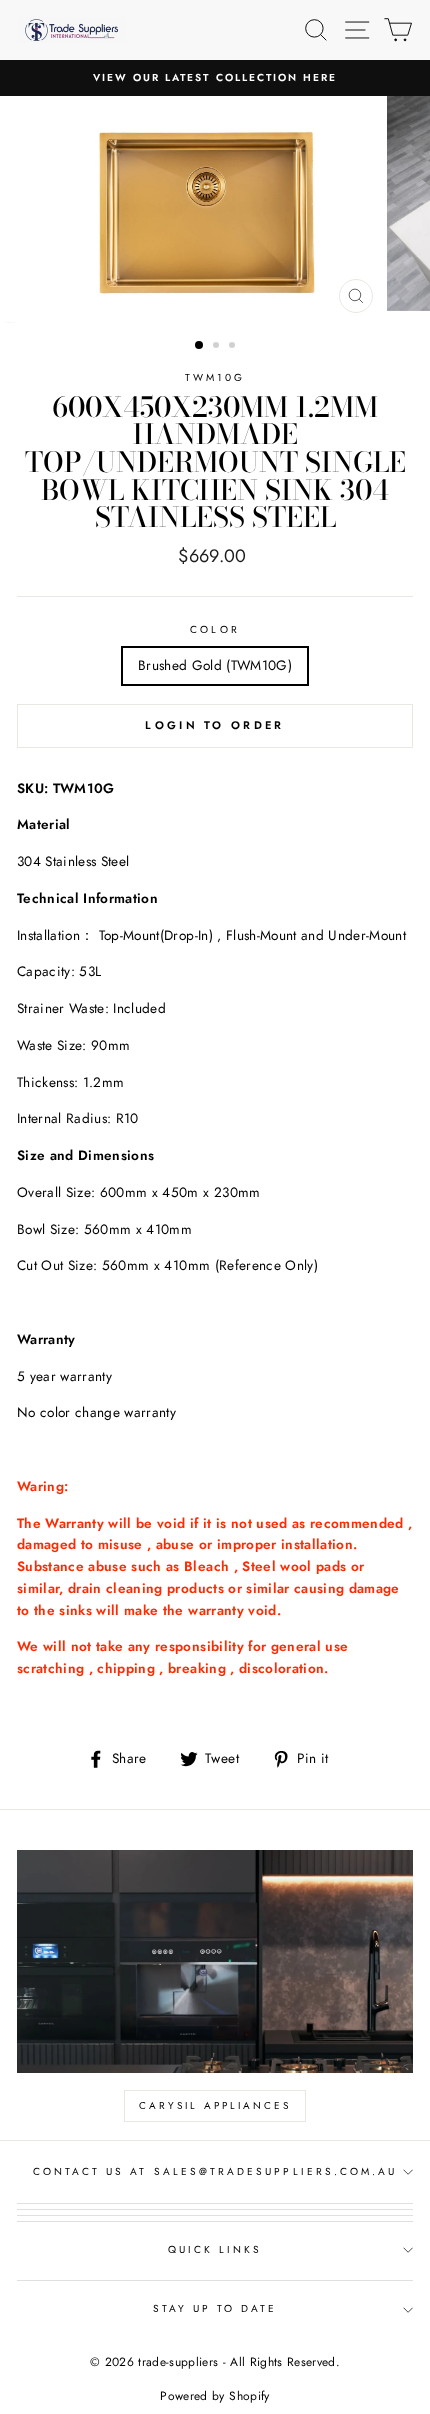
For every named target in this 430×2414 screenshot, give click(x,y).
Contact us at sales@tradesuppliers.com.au (215, 2171)
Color (214, 629)
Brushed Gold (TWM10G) (215, 665)
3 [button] (234, 347)
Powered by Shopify (214, 2396)
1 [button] (200, 346)
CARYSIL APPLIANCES (215, 2105)
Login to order (214, 725)
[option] (215, 78)
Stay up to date (215, 2308)
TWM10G (215, 377)
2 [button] (218, 347)
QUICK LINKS (215, 2249)
